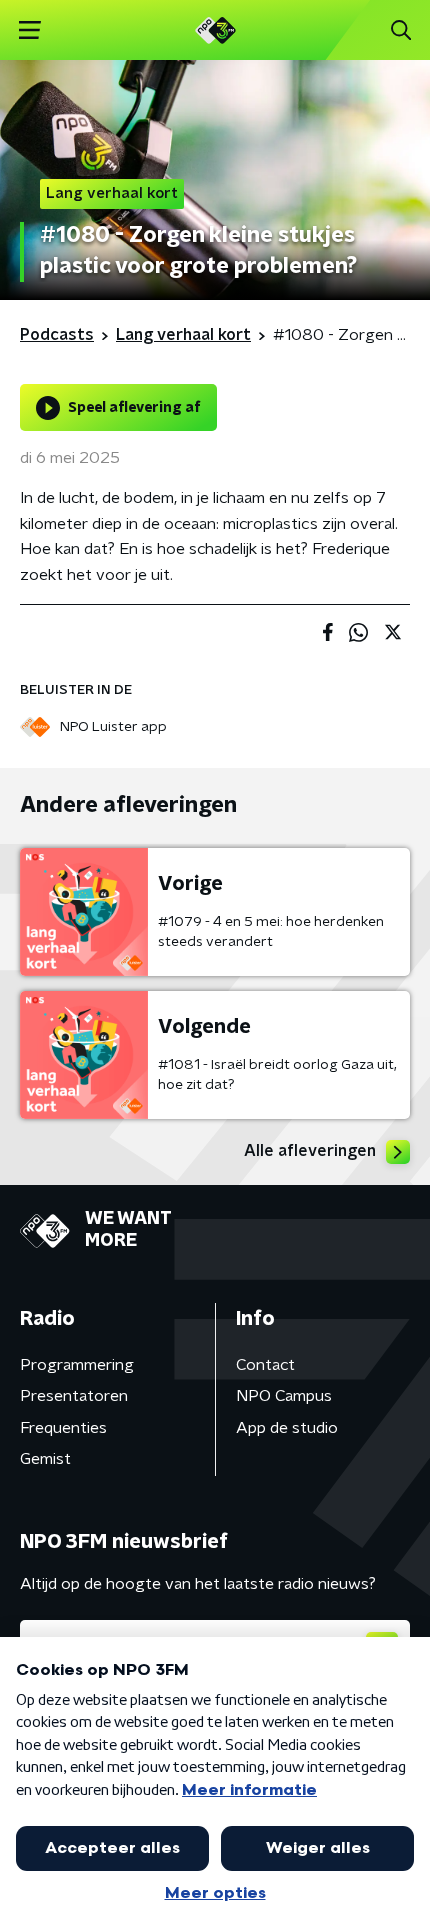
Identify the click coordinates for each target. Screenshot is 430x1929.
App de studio (287, 1428)
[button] (29, 30)
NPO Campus (284, 1396)
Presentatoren (74, 1396)
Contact (265, 1365)
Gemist (45, 1459)
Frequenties (63, 1428)
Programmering (77, 1365)
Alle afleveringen (310, 1151)
